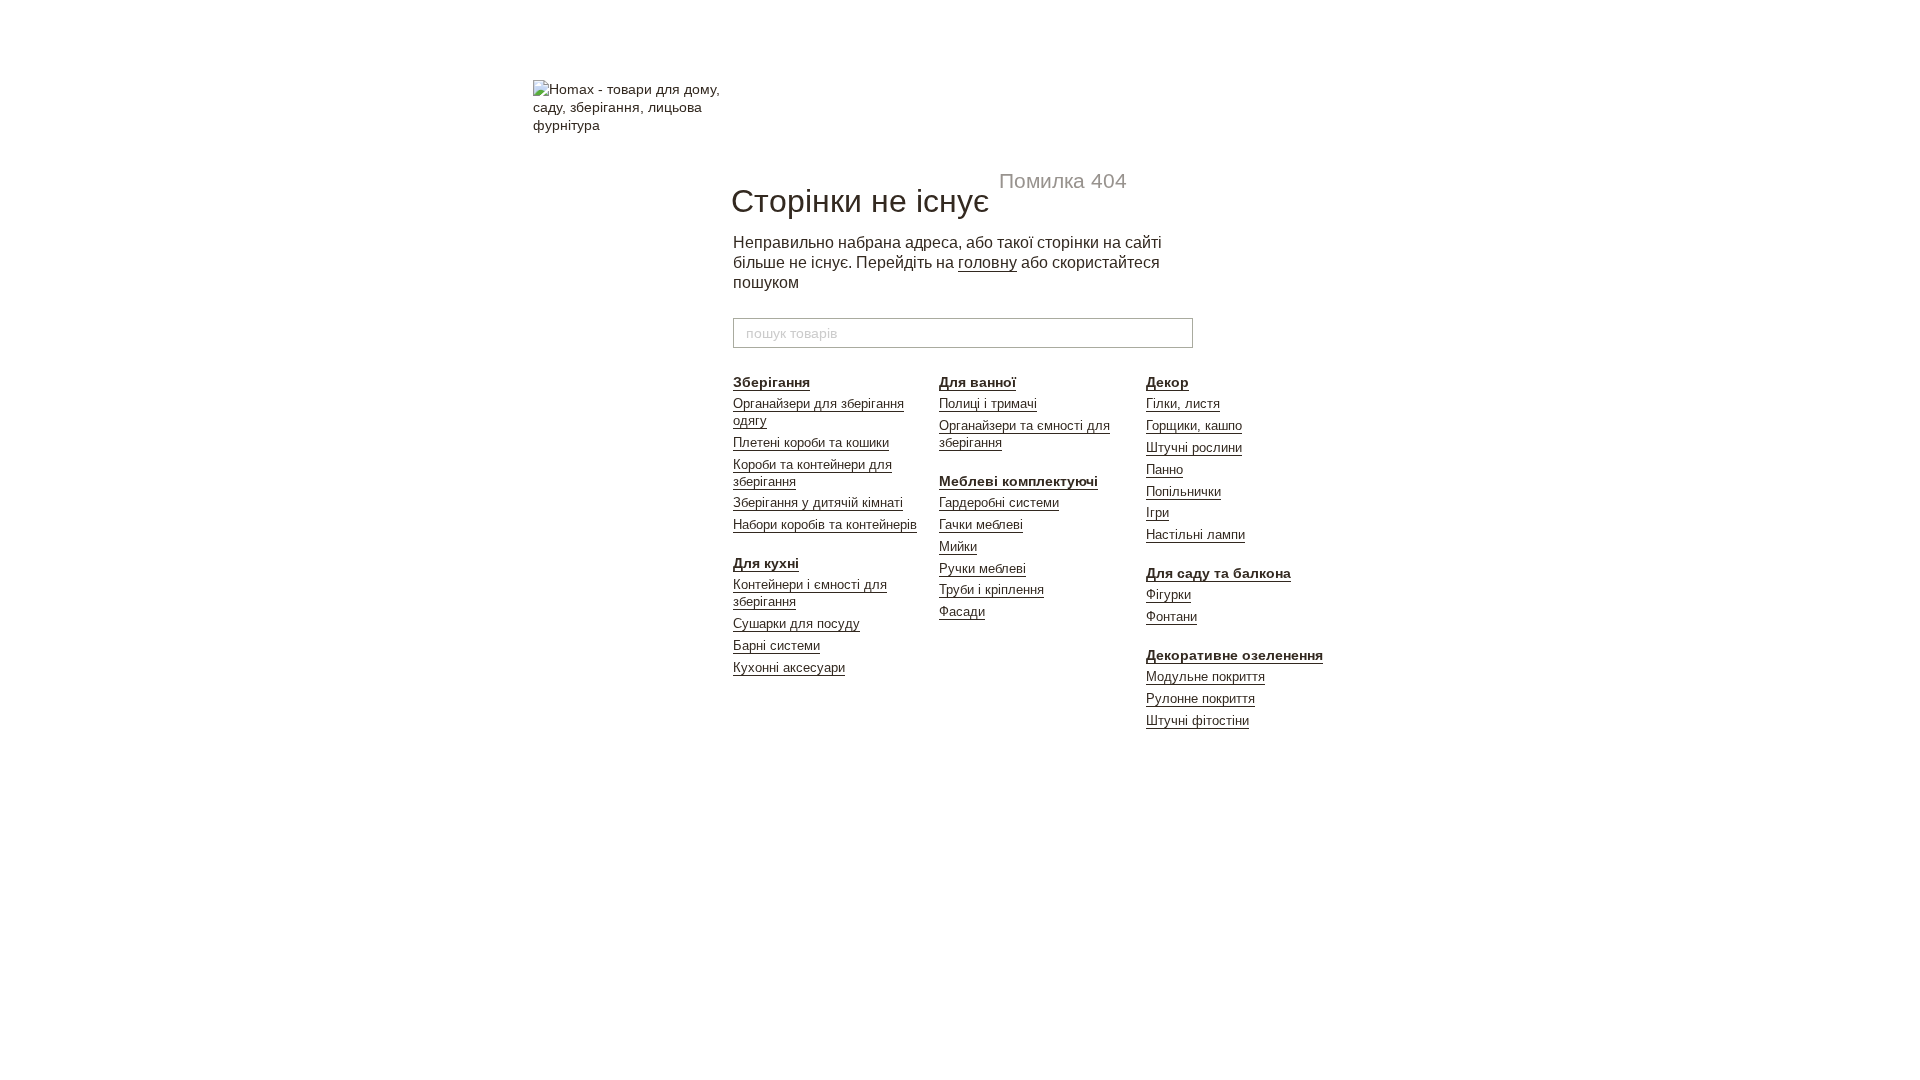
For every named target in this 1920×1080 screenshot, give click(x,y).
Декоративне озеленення (1234, 655)
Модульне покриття (1205, 676)
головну (987, 262)
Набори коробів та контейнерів (825, 524)
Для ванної (977, 382)
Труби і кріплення (991, 589)
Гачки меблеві (981, 524)
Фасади (962, 611)
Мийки (958, 546)
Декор (1167, 382)
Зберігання (771, 382)
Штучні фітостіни (1197, 720)
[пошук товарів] (1177, 333)
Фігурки (1168, 594)
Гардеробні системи (999, 502)
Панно (1164, 469)
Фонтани (1171, 616)
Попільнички (1183, 491)
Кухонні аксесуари (789, 667)
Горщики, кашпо (1194, 425)
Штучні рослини (1194, 447)
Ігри (1157, 512)
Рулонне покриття (1200, 698)
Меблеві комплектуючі (1018, 481)
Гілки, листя (1183, 403)
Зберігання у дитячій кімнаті (818, 502)
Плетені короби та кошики (811, 442)
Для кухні (766, 563)
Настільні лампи (1195, 534)
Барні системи (776, 645)
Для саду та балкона (1218, 573)
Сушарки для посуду (796, 623)
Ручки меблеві (982, 568)
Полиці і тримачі (988, 403)
